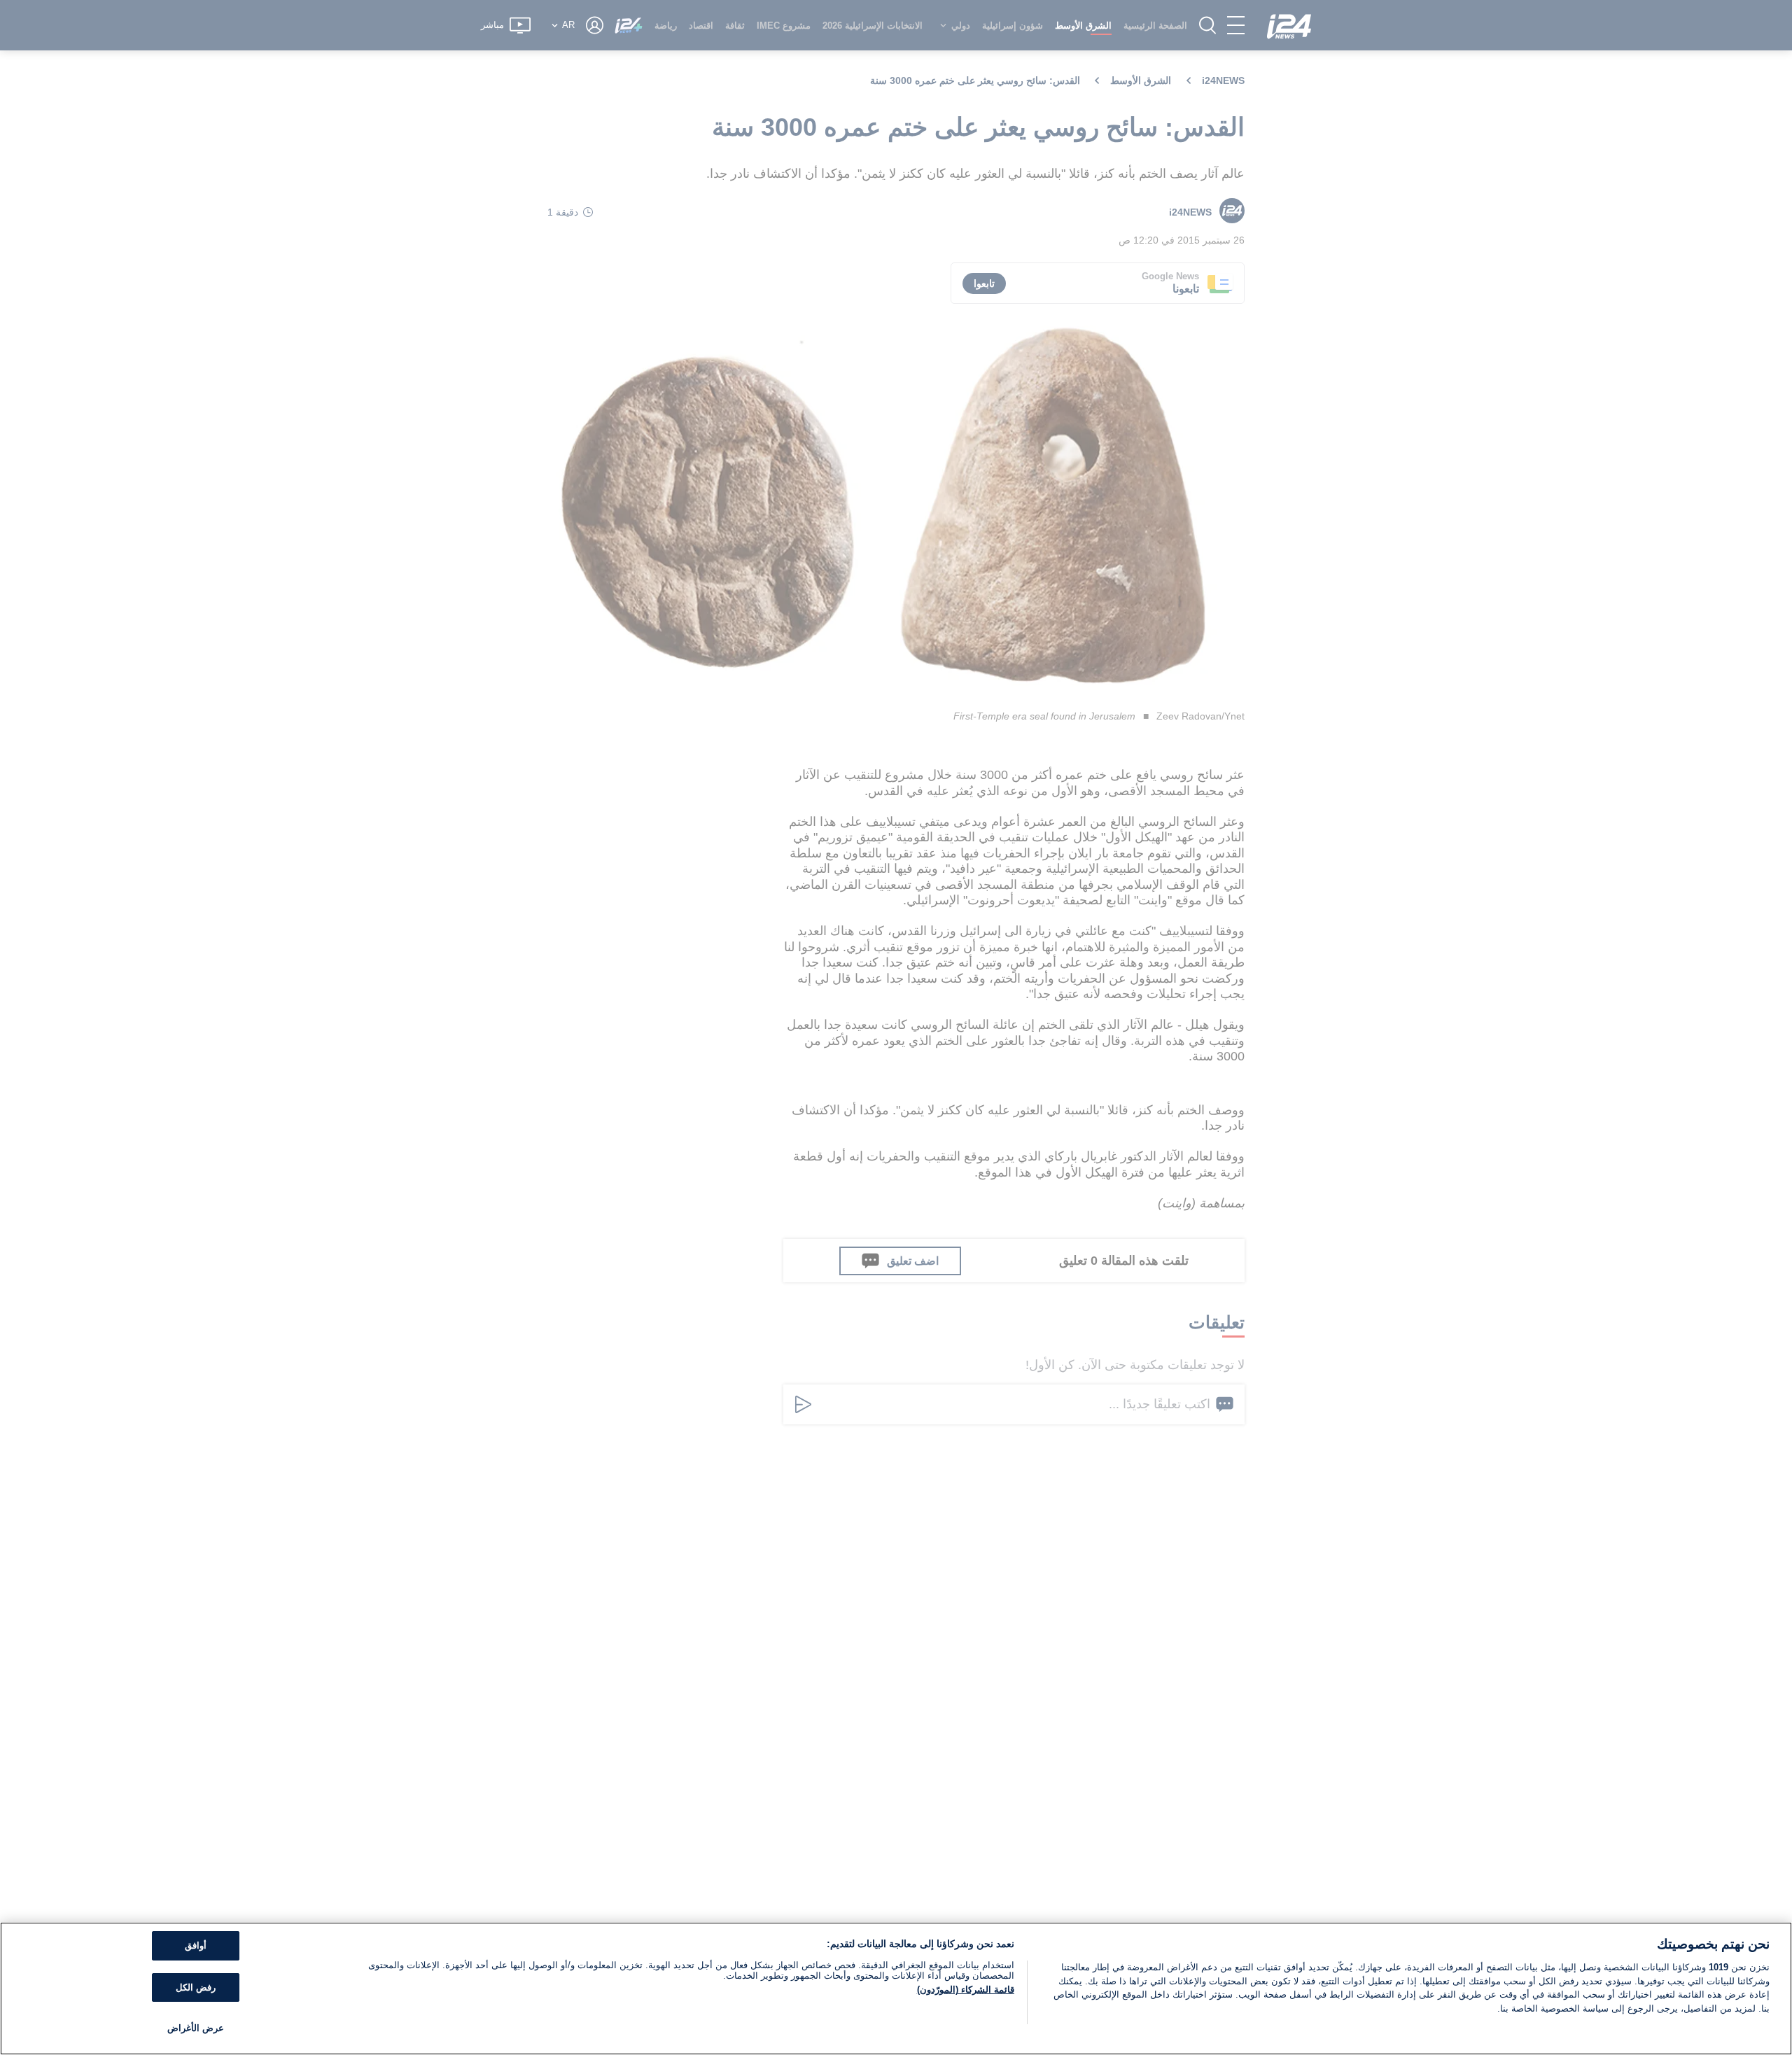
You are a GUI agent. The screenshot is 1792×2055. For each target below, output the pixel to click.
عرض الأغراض (196, 2028)
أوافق (196, 1945)
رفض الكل (196, 1987)
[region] (896, 1989)
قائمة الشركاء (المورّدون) (966, 1990)
